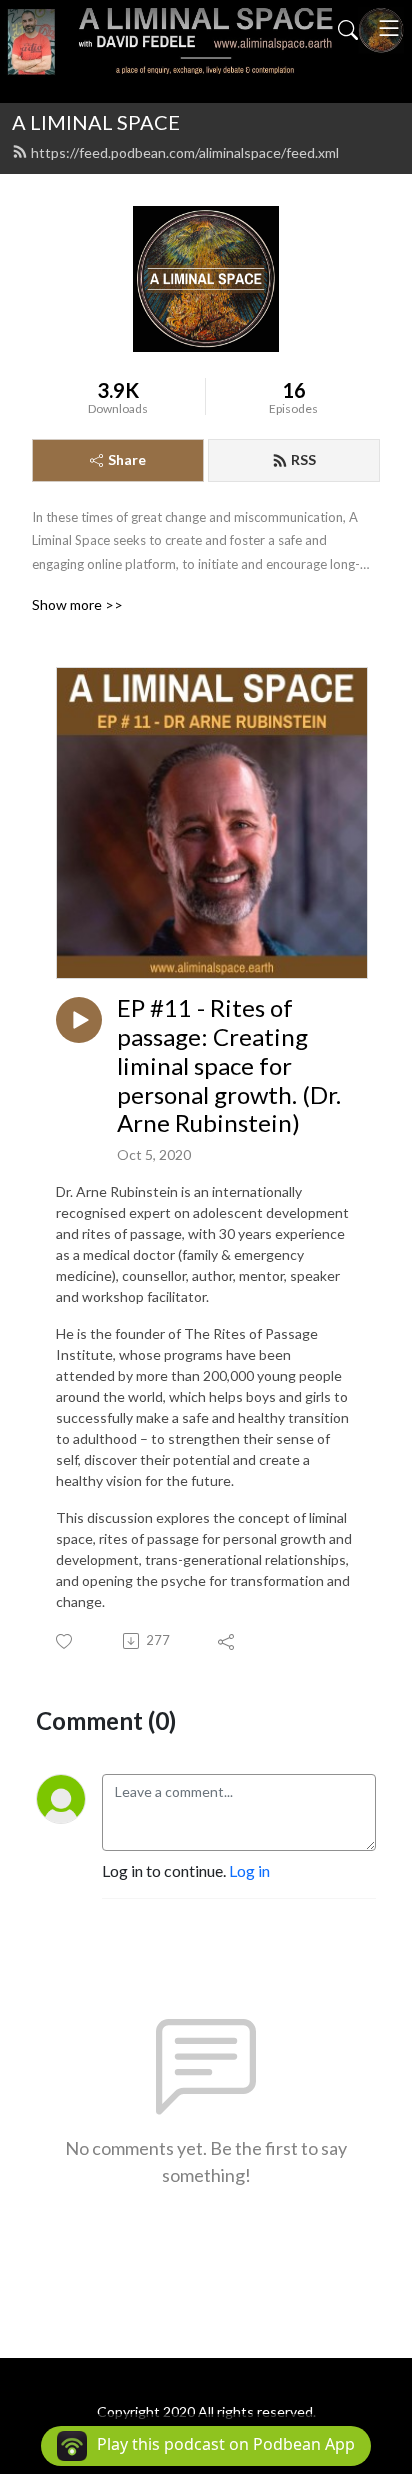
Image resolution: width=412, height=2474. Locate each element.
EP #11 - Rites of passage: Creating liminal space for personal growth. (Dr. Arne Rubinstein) (229, 1065)
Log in (249, 1870)
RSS (303, 459)
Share (127, 459)
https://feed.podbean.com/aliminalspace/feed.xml (185, 152)
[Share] (227, 1641)
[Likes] (65, 1641)
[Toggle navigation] (389, 28)
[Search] (348, 28)
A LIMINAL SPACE (96, 122)
